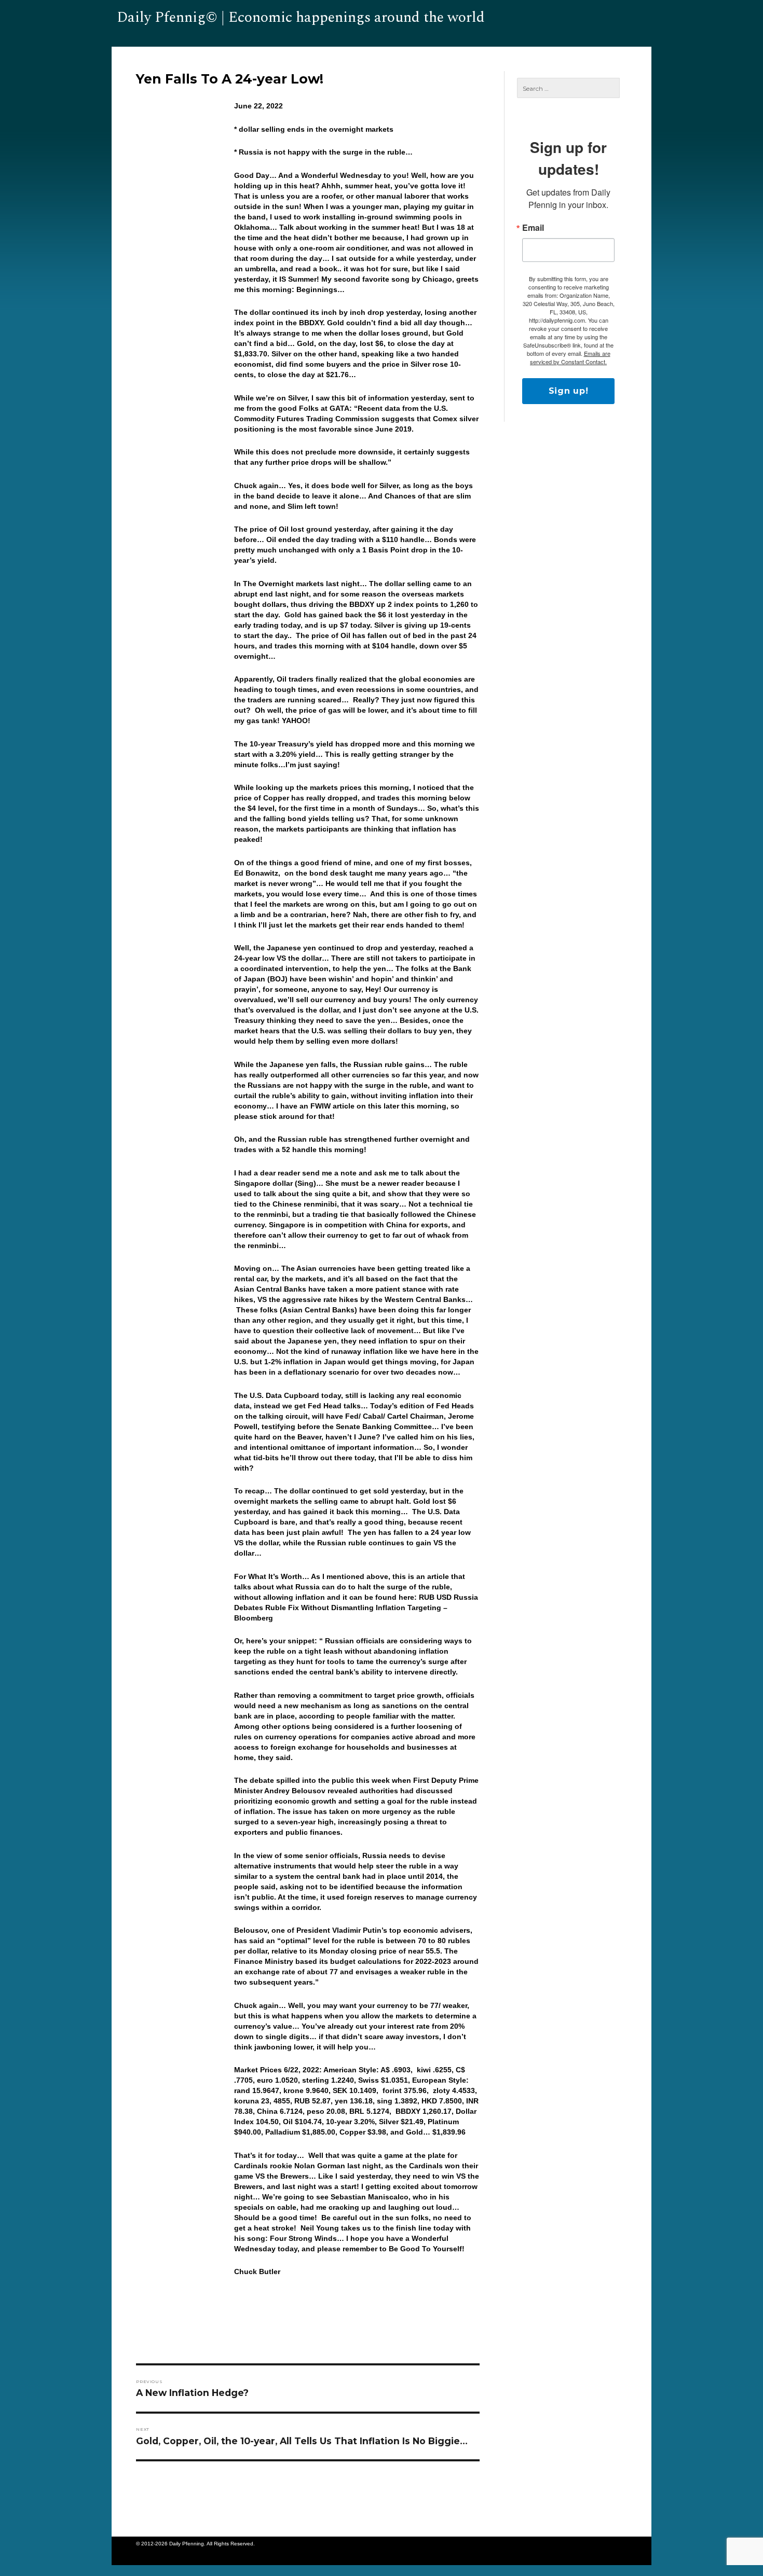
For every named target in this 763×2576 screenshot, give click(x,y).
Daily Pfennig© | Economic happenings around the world (301, 17)
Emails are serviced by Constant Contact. (570, 357)
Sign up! (569, 391)
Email (533, 228)
